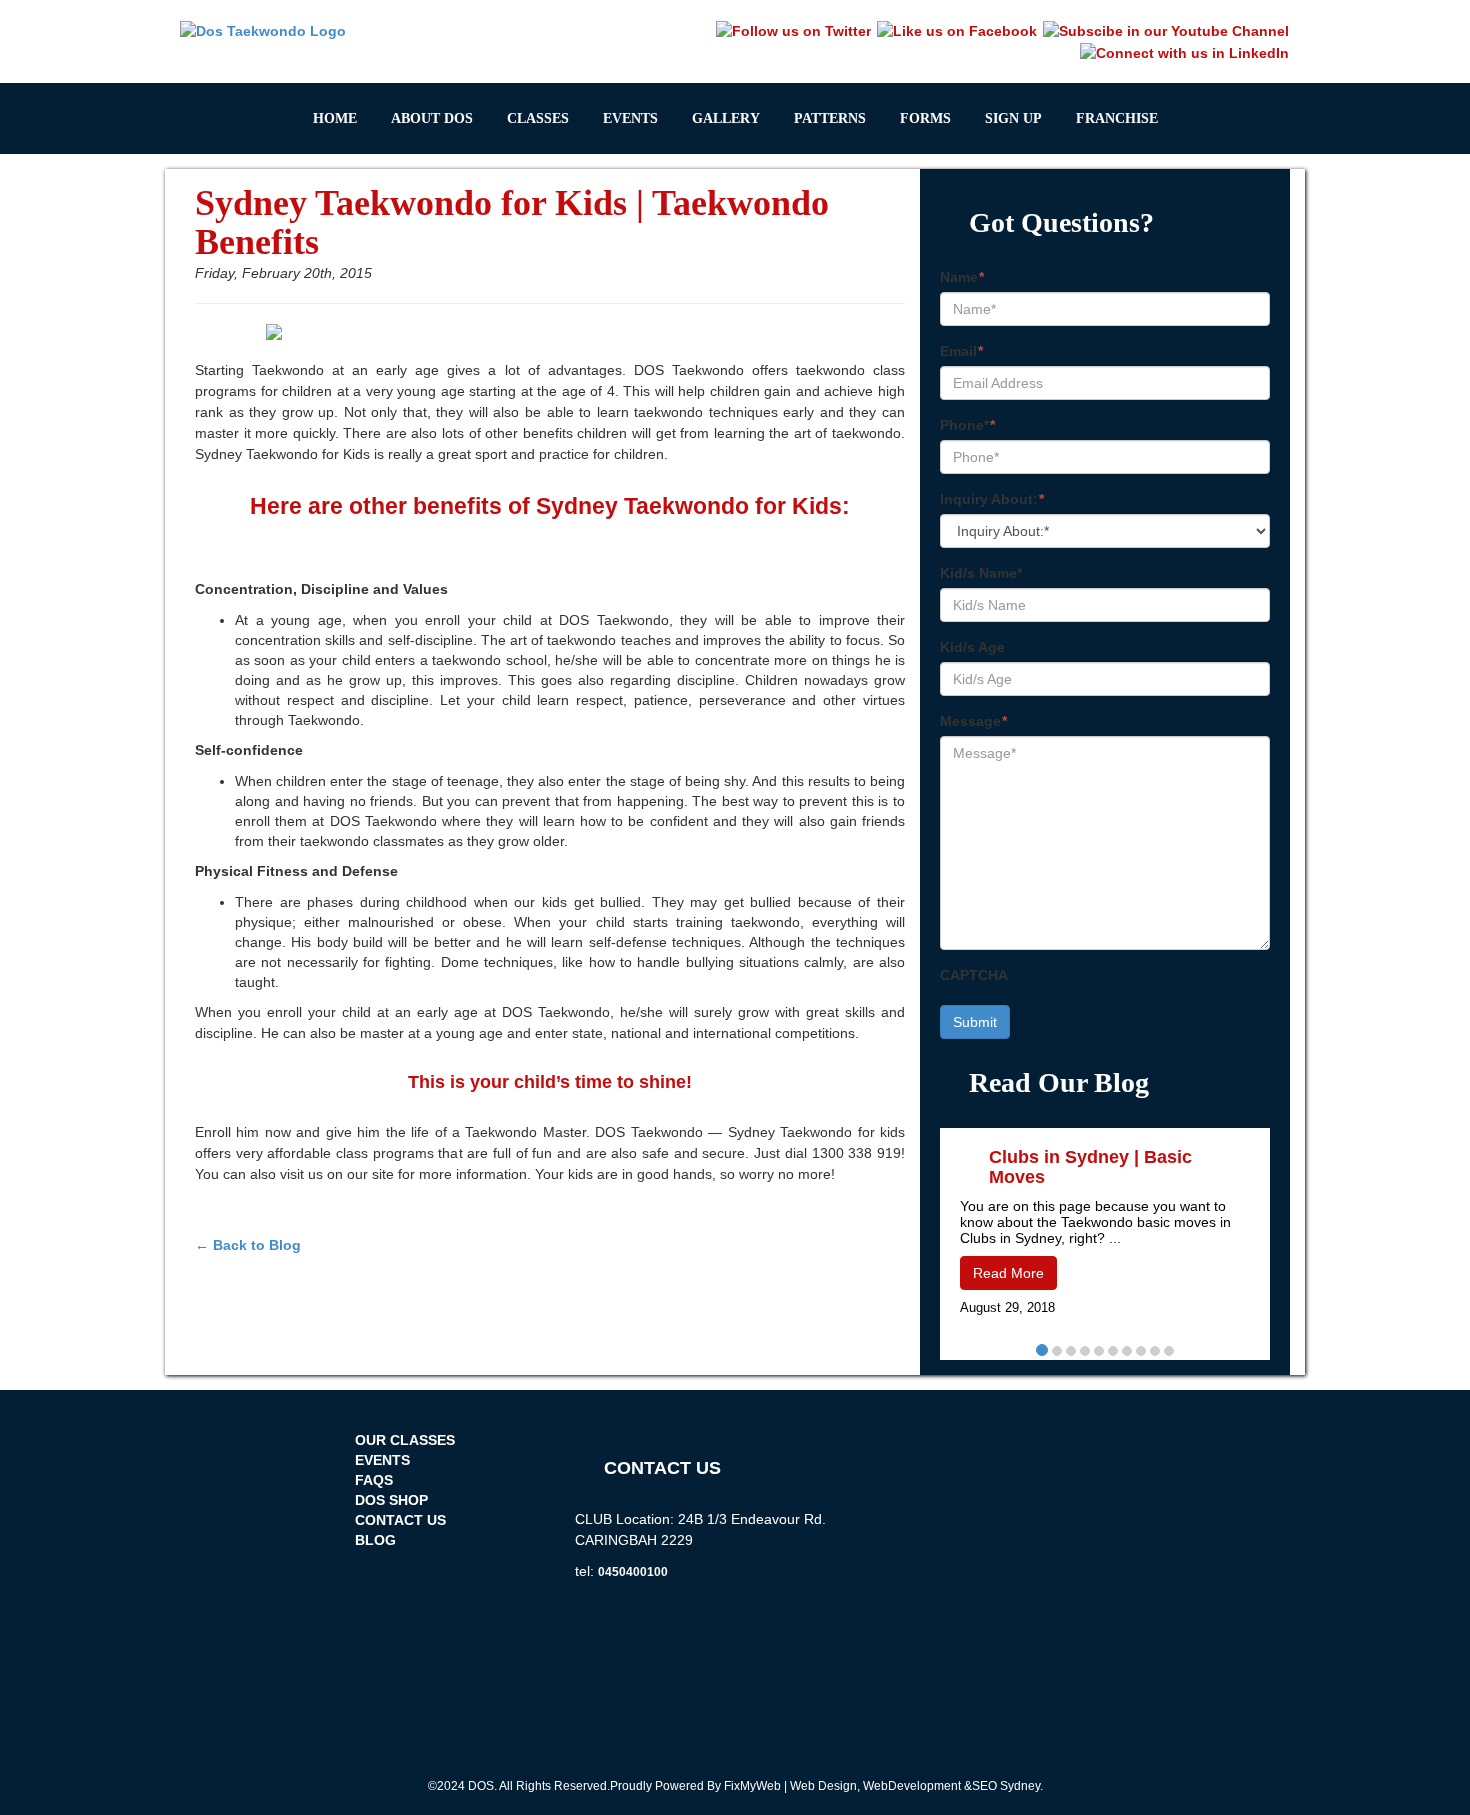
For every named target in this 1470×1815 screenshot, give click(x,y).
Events (630, 118)
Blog (375, 1540)
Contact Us (400, 1520)
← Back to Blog (248, 1245)
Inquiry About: (992, 499)
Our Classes (405, 1440)
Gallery (726, 118)
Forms (925, 118)
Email (961, 351)
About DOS (432, 118)
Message (973, 721)
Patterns (830, 118)
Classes (538, 118)
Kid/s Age (972, 647)
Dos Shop (391, 1500)
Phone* (967, 425)
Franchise (1117, 118)
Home (335, 118)
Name (962, 277)
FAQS (374, 1480)
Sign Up (1013, 118)
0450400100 (633, 1572)
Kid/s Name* (981, 573)
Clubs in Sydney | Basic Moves (1090, 1167)
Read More (1008, 1273)
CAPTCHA (974, 975)
